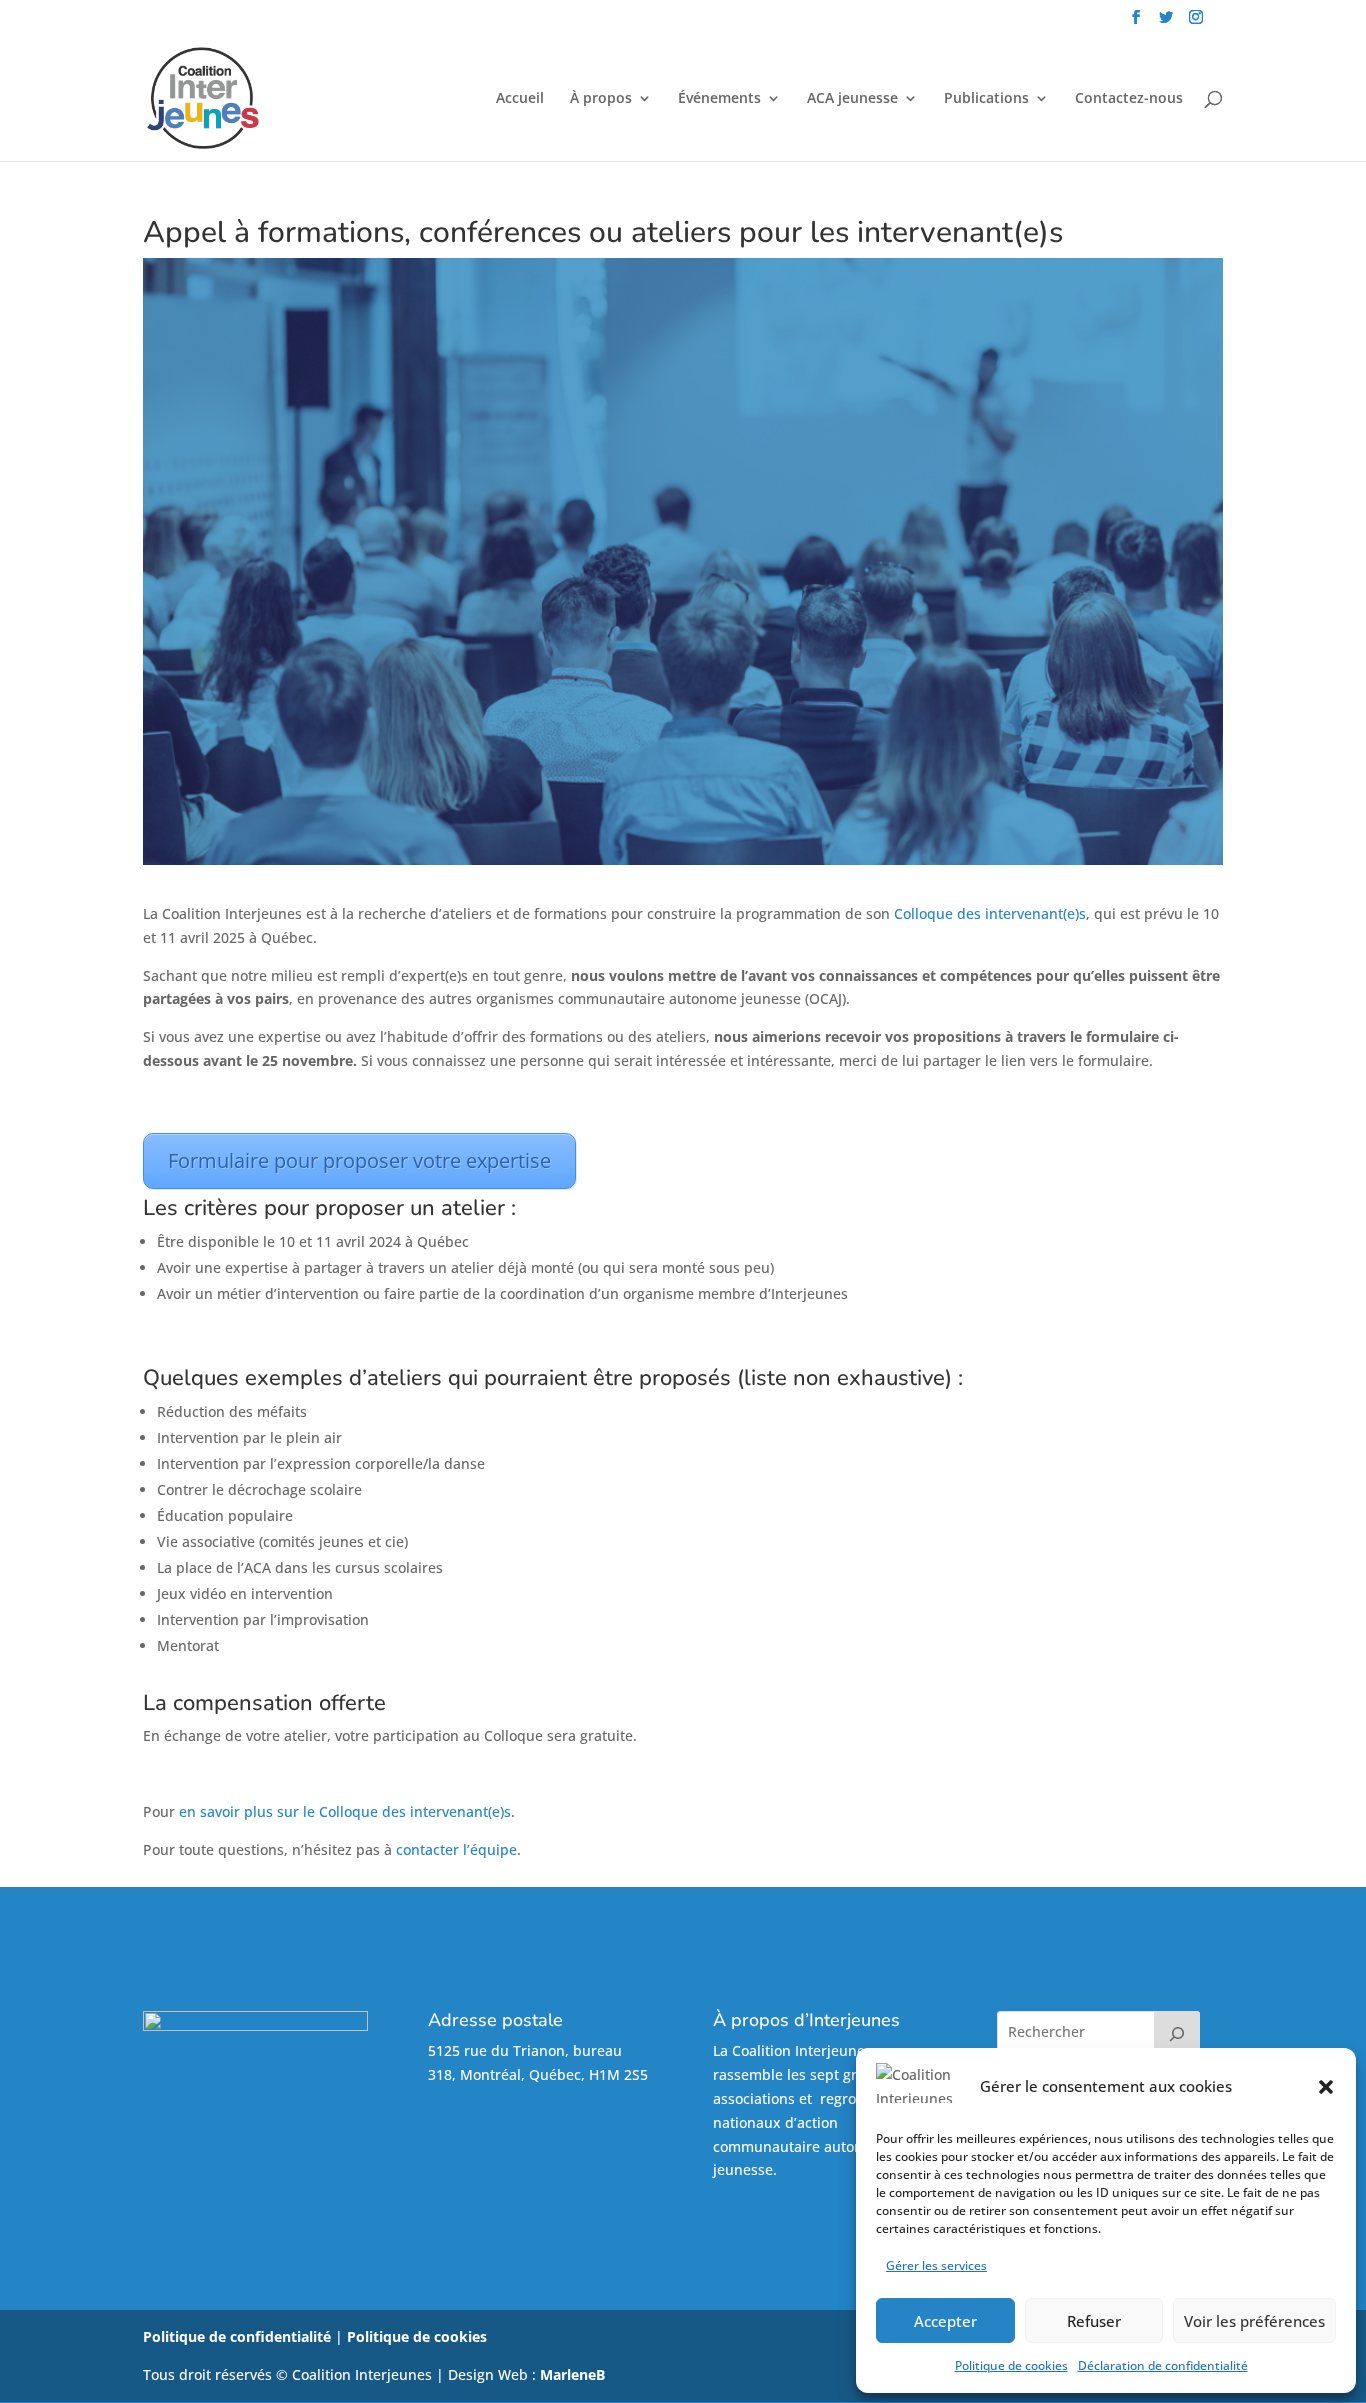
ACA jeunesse (852, 99)
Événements (719, 99)
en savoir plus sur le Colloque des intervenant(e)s (345, 1811)
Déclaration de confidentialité (1163, 2365)
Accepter (945, 2321)
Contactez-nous (1129, 99)
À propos (601, 99)
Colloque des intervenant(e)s (990, 913)
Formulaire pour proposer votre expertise (359, 1160)
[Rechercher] (1177, 2031)
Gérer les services (936, 2265)
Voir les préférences (1254, 2321)
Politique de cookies (1011, 2365)
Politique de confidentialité (237, 2336)
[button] (1326, 2087)
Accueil (520, 99)
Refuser (1094, 2321)
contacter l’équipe (456, 1849)
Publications (986, 99)
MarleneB (572, 2374)
